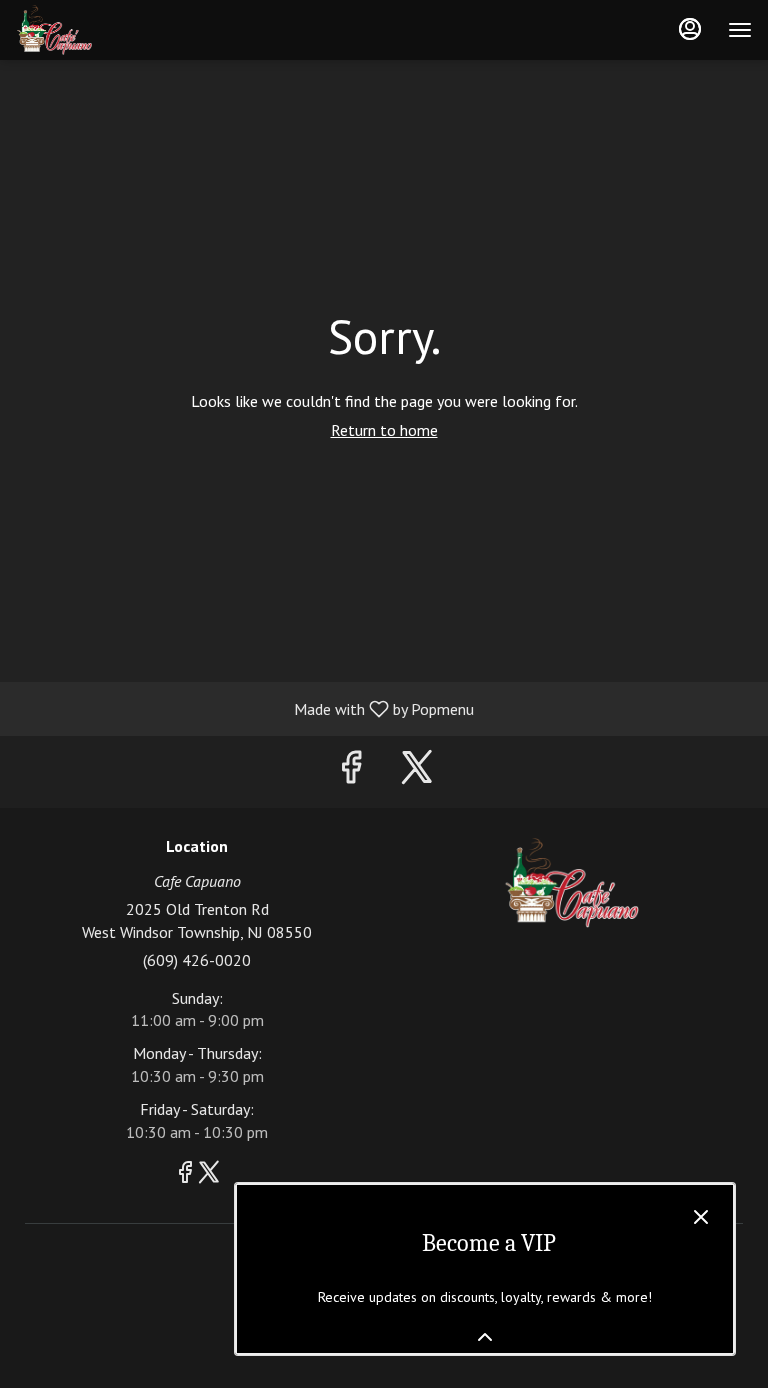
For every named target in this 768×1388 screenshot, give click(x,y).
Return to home (384, 430)
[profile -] (690, 29)
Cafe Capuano (571, 883)
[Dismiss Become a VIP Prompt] (701, 1217)
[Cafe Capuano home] (106, 30)
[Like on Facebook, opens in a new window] (351, 771)
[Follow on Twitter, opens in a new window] (417, 771)
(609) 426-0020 (197, 960)
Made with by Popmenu (244, 708)
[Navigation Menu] (740, 30)
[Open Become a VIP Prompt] (485, 1337)
